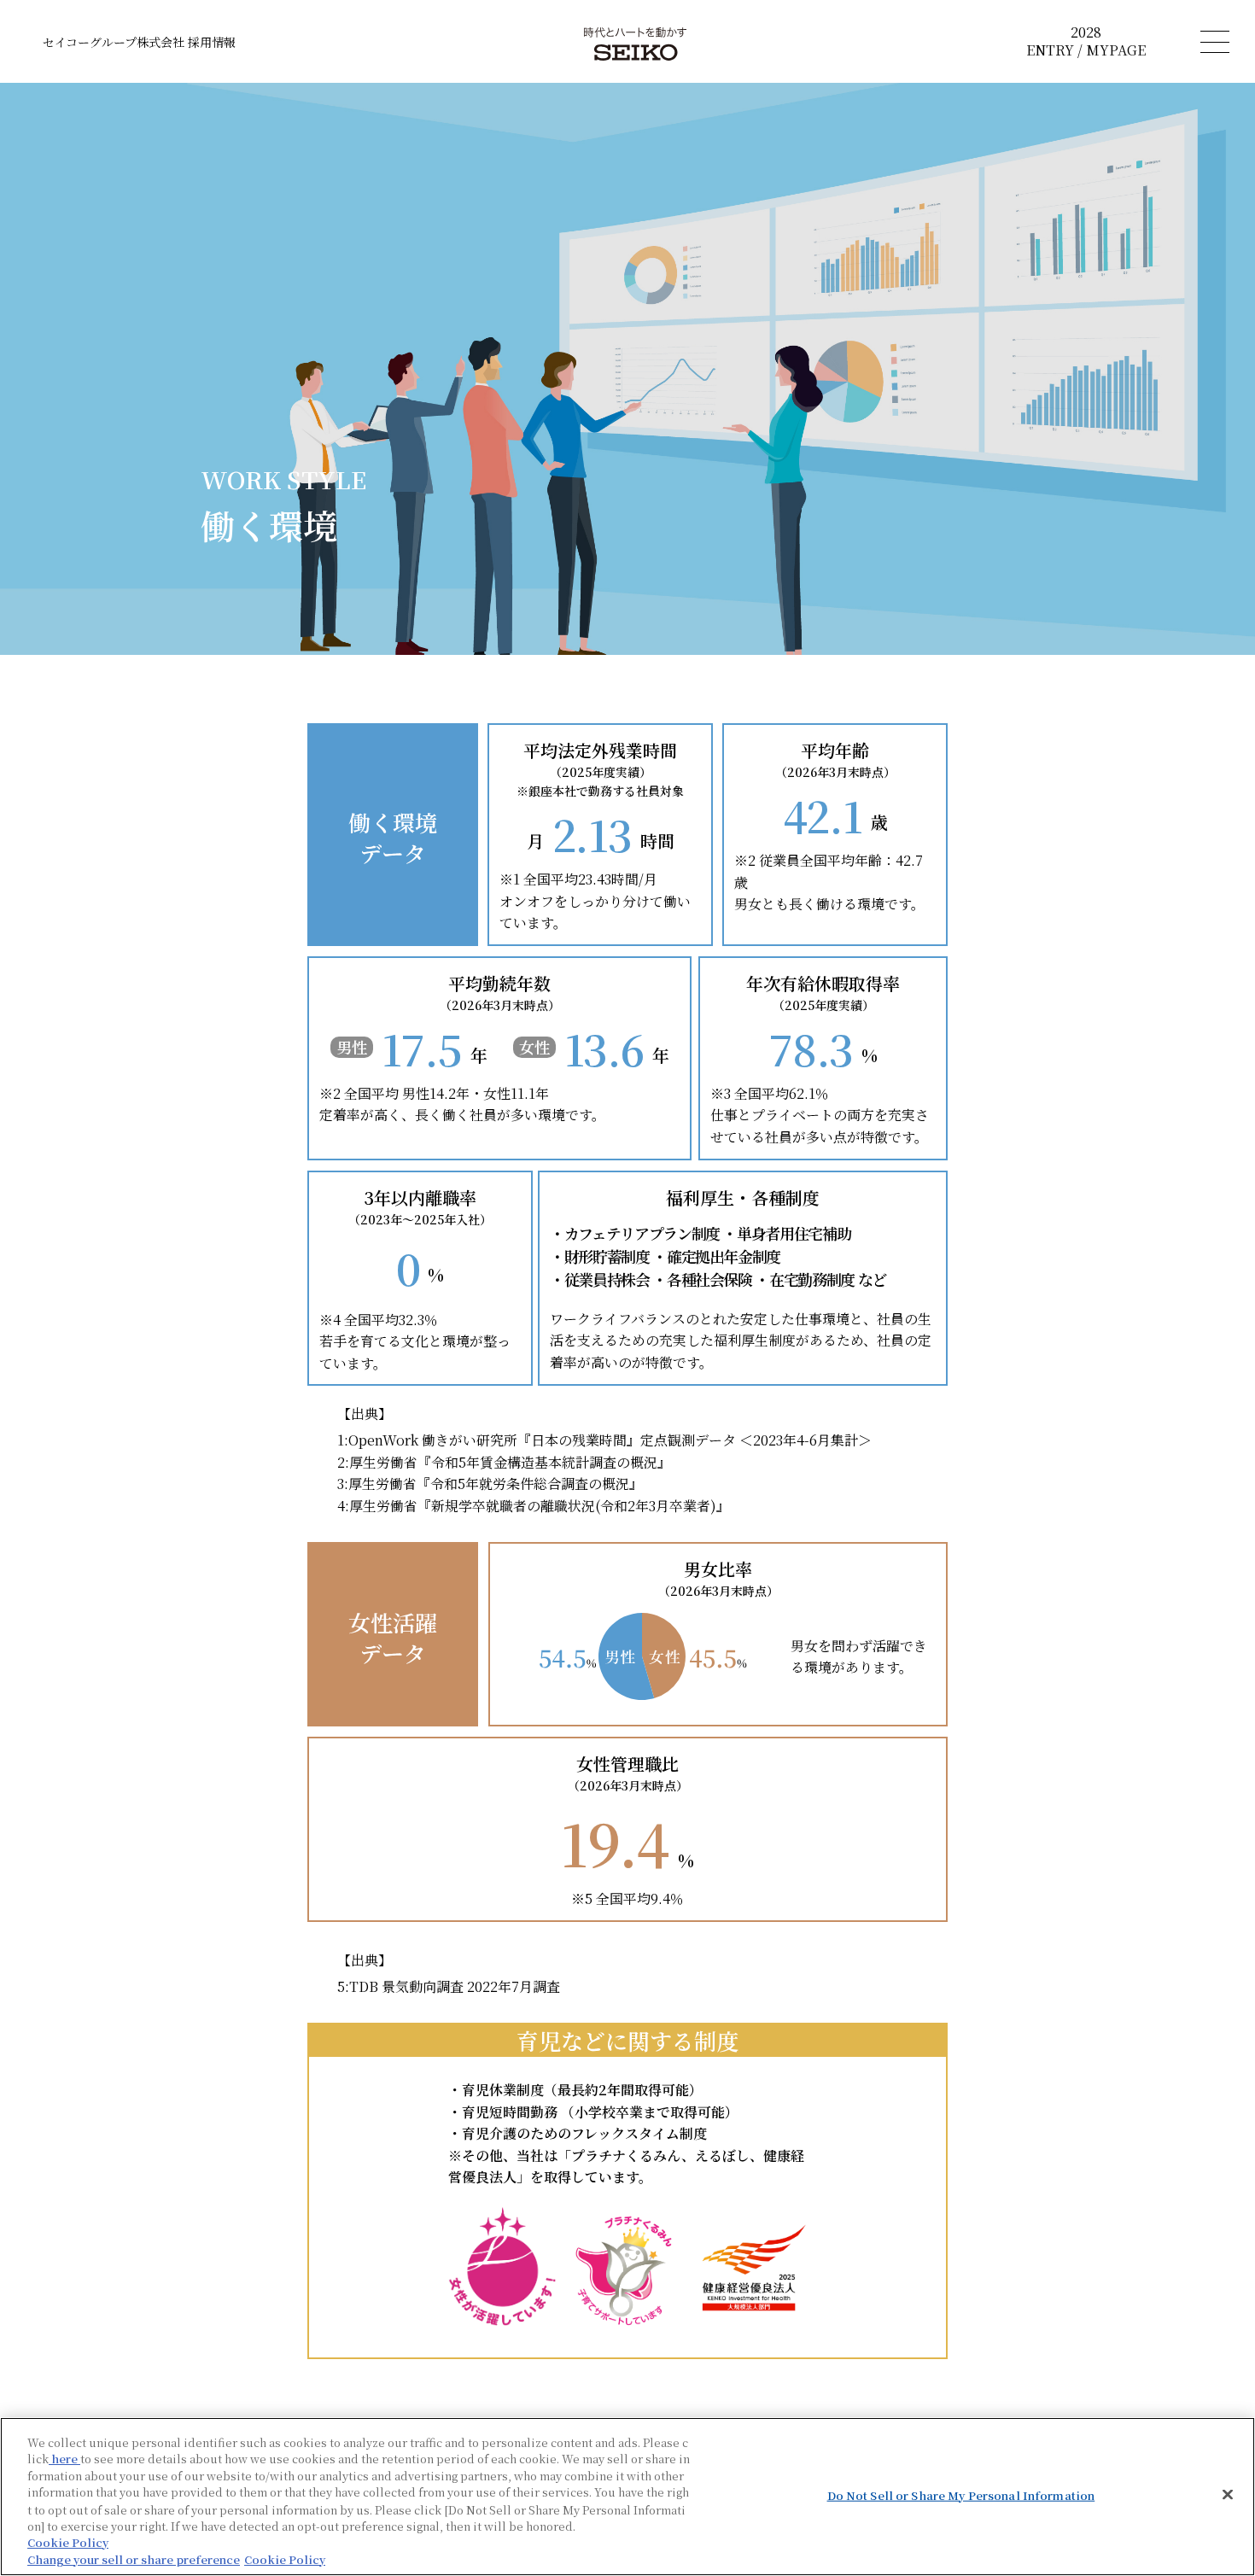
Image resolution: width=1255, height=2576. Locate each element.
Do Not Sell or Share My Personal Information (961, 2495)
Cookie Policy (68, 2542)
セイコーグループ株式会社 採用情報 (139, 42)
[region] (627, 2497)
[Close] (1228, 2494)
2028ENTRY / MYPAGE (1086, 42)
